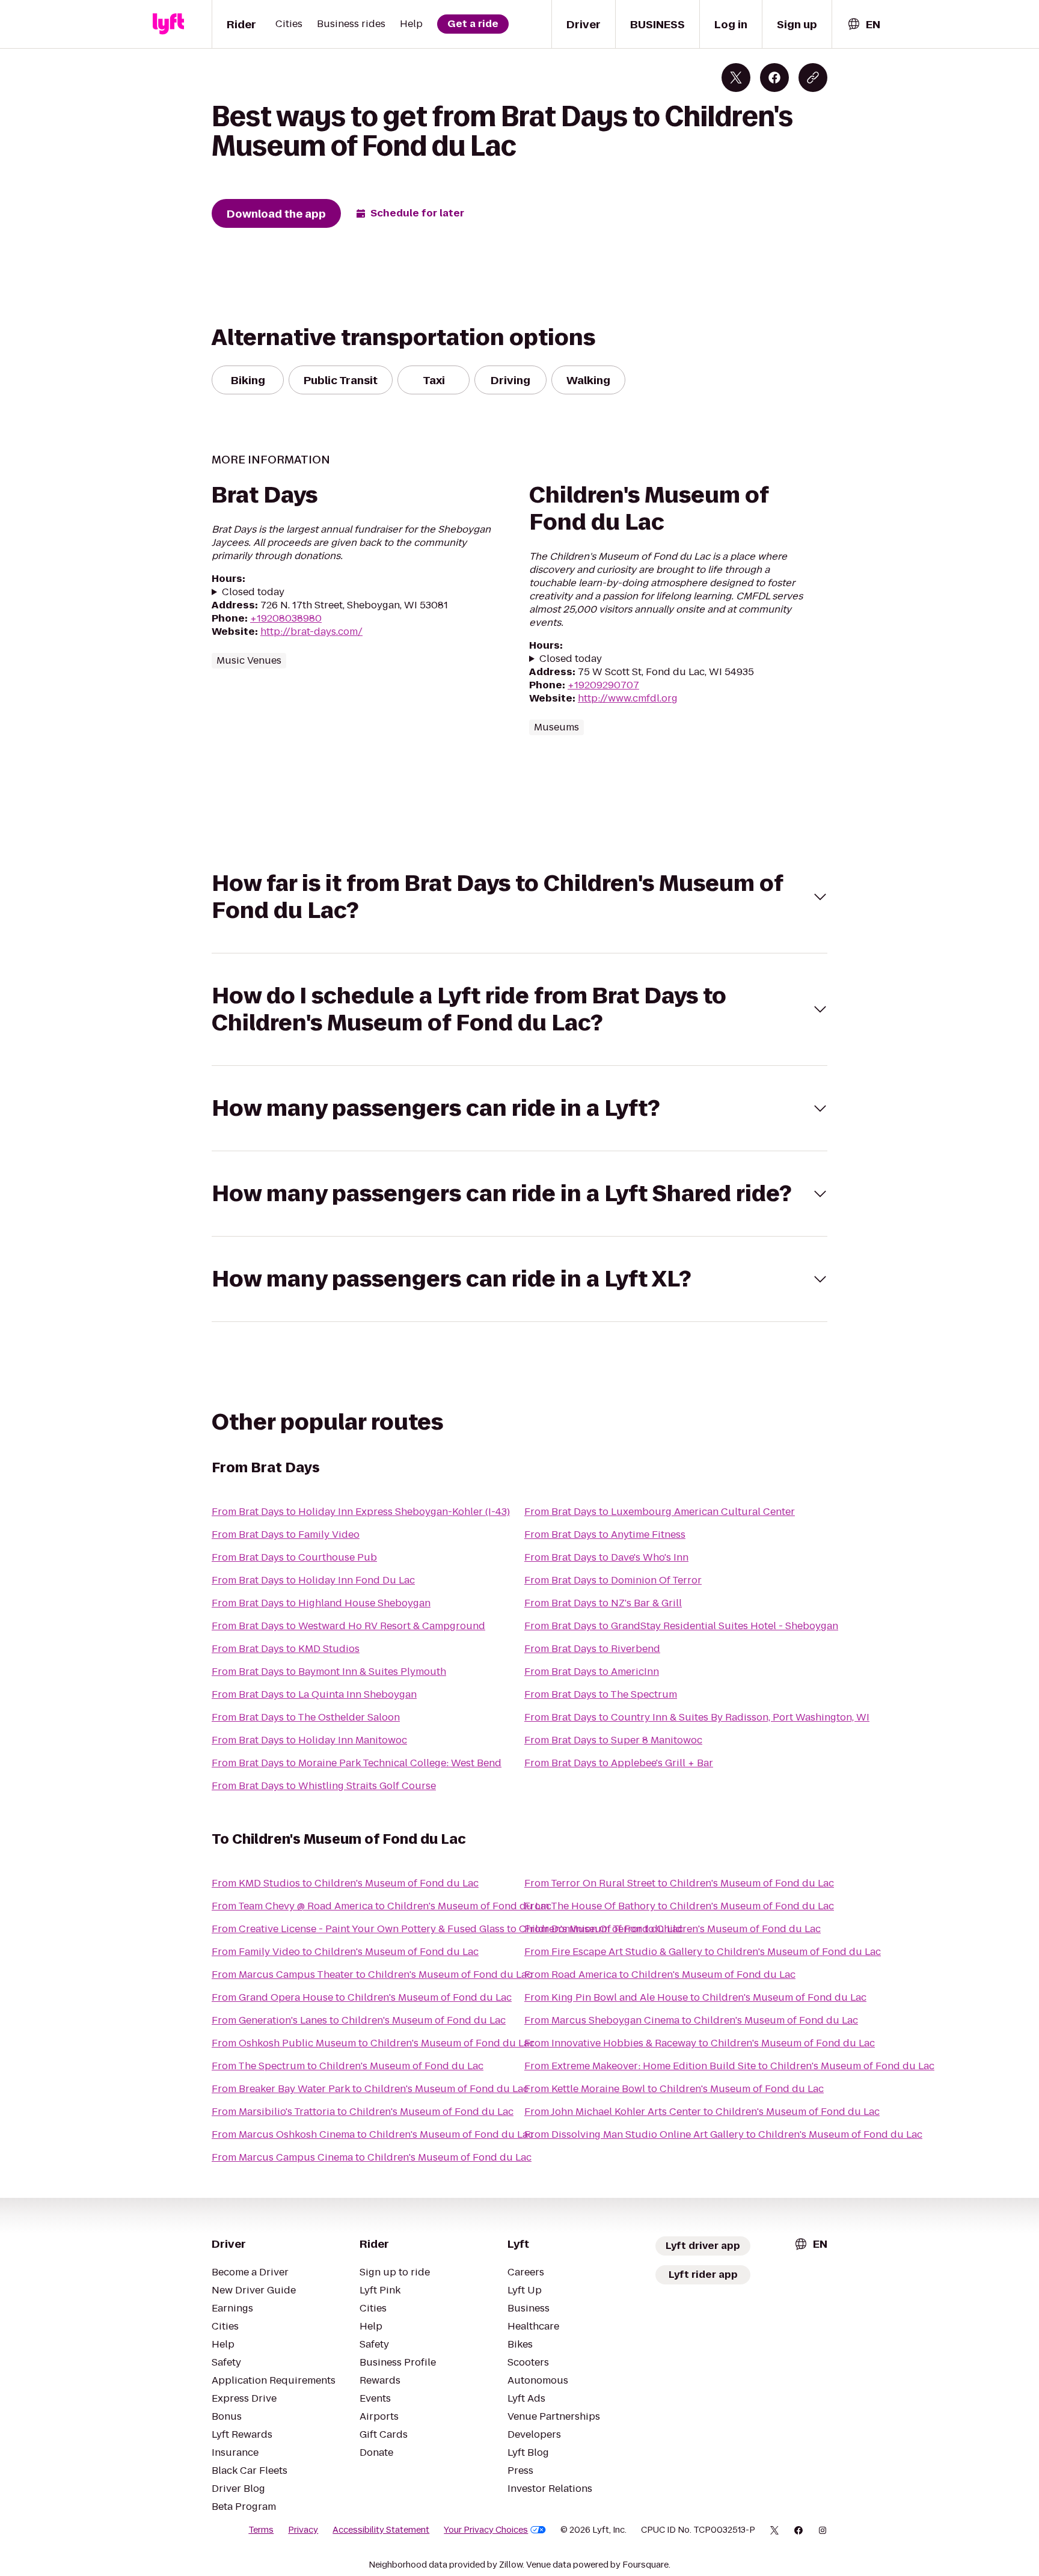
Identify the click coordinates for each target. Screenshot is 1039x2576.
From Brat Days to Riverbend (592, 1649)
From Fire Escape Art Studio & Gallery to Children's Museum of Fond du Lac (703, 1952)
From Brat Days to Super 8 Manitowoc (613, 1740)
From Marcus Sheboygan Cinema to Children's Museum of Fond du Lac (691, 2020)
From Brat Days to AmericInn (592, 1672)
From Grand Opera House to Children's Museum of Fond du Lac (362, 1997)
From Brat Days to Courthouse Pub (294, 1557)
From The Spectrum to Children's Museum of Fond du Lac (348, 2066)
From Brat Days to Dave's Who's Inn (606, 1557)
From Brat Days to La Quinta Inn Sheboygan (314, 1694)
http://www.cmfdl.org (628, 698)
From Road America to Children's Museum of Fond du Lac (660, 1975)
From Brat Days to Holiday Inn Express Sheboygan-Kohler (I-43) (361, 1512)
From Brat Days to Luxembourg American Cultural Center (660, 1512)
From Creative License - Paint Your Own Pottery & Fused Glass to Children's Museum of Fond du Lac (447, 1929)
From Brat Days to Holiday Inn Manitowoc (309, 1740)
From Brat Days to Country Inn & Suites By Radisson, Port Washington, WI (697, 1717)
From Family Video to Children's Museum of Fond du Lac (345, 1952)
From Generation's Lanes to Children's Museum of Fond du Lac (359, 2020)
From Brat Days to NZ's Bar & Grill (603, 1603)
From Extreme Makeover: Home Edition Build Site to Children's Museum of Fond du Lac (729, 2066)
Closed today (253, 592)
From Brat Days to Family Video (286, 1534)
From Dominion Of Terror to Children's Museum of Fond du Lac (673, 1929)
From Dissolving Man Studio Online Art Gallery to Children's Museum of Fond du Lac (723, 2134)
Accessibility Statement (381, 2530)
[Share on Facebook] (774, 78)
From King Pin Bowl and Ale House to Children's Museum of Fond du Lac (695, 1997)
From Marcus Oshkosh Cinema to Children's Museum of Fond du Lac (372, 2134)
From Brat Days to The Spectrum (601, 1694)
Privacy (303, 2530)
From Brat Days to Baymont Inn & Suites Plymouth (329, 1672)
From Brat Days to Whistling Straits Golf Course (324, 1786)
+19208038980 (286, 618)
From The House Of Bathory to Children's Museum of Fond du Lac (679, 1906)
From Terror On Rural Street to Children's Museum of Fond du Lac (679, 1883)
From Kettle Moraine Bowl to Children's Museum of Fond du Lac (674, 2089)
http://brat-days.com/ (311, 632)
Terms (261, 2530)
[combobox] (863, 24)
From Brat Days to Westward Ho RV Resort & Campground (348, 1626)
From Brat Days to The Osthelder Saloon (306, 1717)
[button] (519, 897)
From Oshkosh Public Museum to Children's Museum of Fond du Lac (373, 2043)
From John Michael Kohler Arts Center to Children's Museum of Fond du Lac (702, 2112)
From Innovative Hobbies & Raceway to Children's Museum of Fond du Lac (700, 2043)
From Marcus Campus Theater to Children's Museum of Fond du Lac (372, 1975)
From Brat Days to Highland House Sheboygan (321, 1603)
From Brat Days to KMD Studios (286, 1649)
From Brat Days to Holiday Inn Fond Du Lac (313, 1580)
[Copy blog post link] (813, 78)
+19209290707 (603, 685)
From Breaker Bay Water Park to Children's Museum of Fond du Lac (370, 2089)
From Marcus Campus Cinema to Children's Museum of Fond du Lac (372, 2157)
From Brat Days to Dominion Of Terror (613, 1580)
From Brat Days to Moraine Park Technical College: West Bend (357, 1763)
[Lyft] (168, 24)
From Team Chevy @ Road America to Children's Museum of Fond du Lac (382, 1906)
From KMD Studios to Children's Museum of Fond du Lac (345, 1883)
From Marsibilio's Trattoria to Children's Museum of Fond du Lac (363, 2112)
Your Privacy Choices (486, 2530)
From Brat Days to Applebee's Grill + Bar (619, 1763)
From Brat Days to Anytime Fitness (605, 1534)
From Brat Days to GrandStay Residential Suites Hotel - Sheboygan (681, 1626)
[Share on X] (736, 78)
